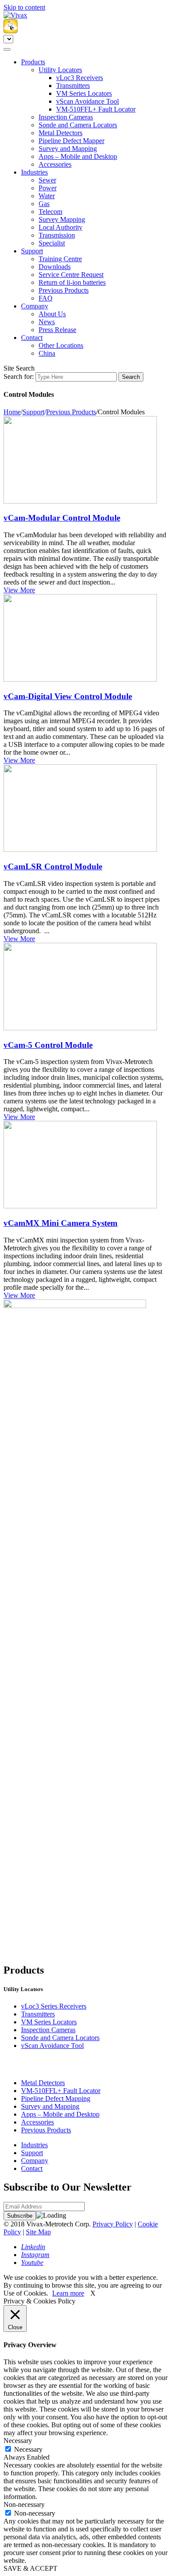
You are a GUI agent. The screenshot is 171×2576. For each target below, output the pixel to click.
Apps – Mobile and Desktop (78, 156)
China (47, 353)
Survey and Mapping (68, 149)
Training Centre (60, 259)
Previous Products (64, 290)
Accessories (55, 164)
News (47, 322)
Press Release (57, 330)
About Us (52, 314)
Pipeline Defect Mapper (71, 141)
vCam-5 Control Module (48, 1045)
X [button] (93, 2293)
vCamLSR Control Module (53, 866)
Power (48, 188)
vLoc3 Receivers (80, 78)
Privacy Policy (113, 2224)
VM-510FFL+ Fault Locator (96, 109)
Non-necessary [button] (24, 2504)
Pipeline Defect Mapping (56, 2098)
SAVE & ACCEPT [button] (30, 2568)
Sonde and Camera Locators (78, 125)
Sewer (47, 180)
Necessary (28, 2449)
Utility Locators (60, 70)
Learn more (68, 2293)
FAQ (46, 298)
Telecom (50, 212)
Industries (34, 172)
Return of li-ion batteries (72, 282)
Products (33, 62)
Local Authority (61, 227)
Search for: (19, 376)
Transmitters (73, 86)
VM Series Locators (84, 93)
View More (19, 590)
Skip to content (24, 7)
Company (35, 306)
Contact (32, 338)
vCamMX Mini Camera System (61, 1223)
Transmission (57, 235)
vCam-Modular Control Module (62, 518)
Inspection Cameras (66, 117)
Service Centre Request (71, 275)
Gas (44, 204)
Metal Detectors (61, 133)
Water (47, 196)
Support (32, 251)
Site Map (38, 2232)
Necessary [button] (18, 2441)
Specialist (52, 243)
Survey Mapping (62, 219)
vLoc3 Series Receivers (54, 2006)
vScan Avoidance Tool (87, 101)
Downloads (55, 267)
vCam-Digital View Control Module (68, 696)
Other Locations (61, 345)
